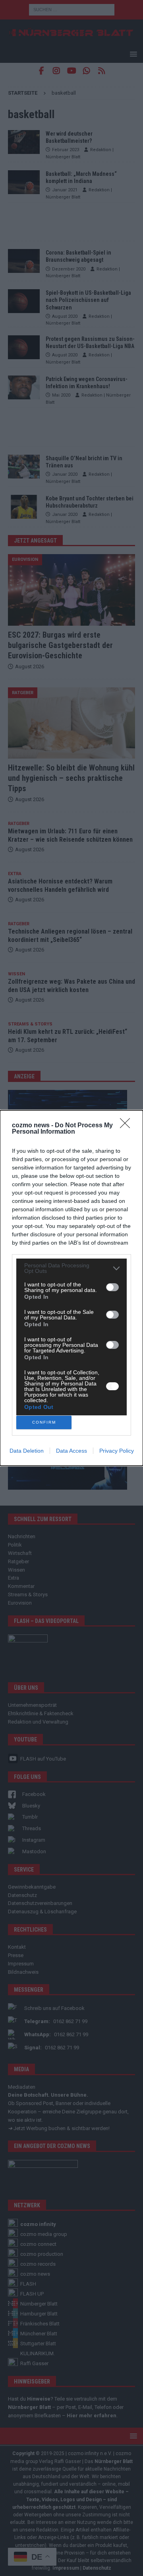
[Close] (128, 1126)
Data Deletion (27, 1451)
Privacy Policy (117, 1451)
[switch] (112, 1287)
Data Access (71, 1451)
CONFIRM (44, 1422)
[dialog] (71, 1288)
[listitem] (71, 1268)
